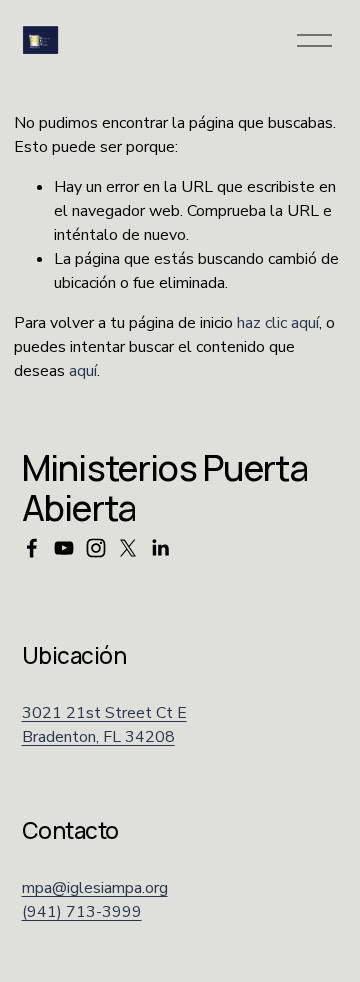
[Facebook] (32, 548)
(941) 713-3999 (82, 912)
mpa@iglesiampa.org (95, 888)
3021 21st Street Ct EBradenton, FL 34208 (104, 725)
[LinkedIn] (160, 548)
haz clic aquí (278, 323)
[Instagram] (96, 548)
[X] (128, 548)
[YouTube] (64, 548)
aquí (83, 371)
